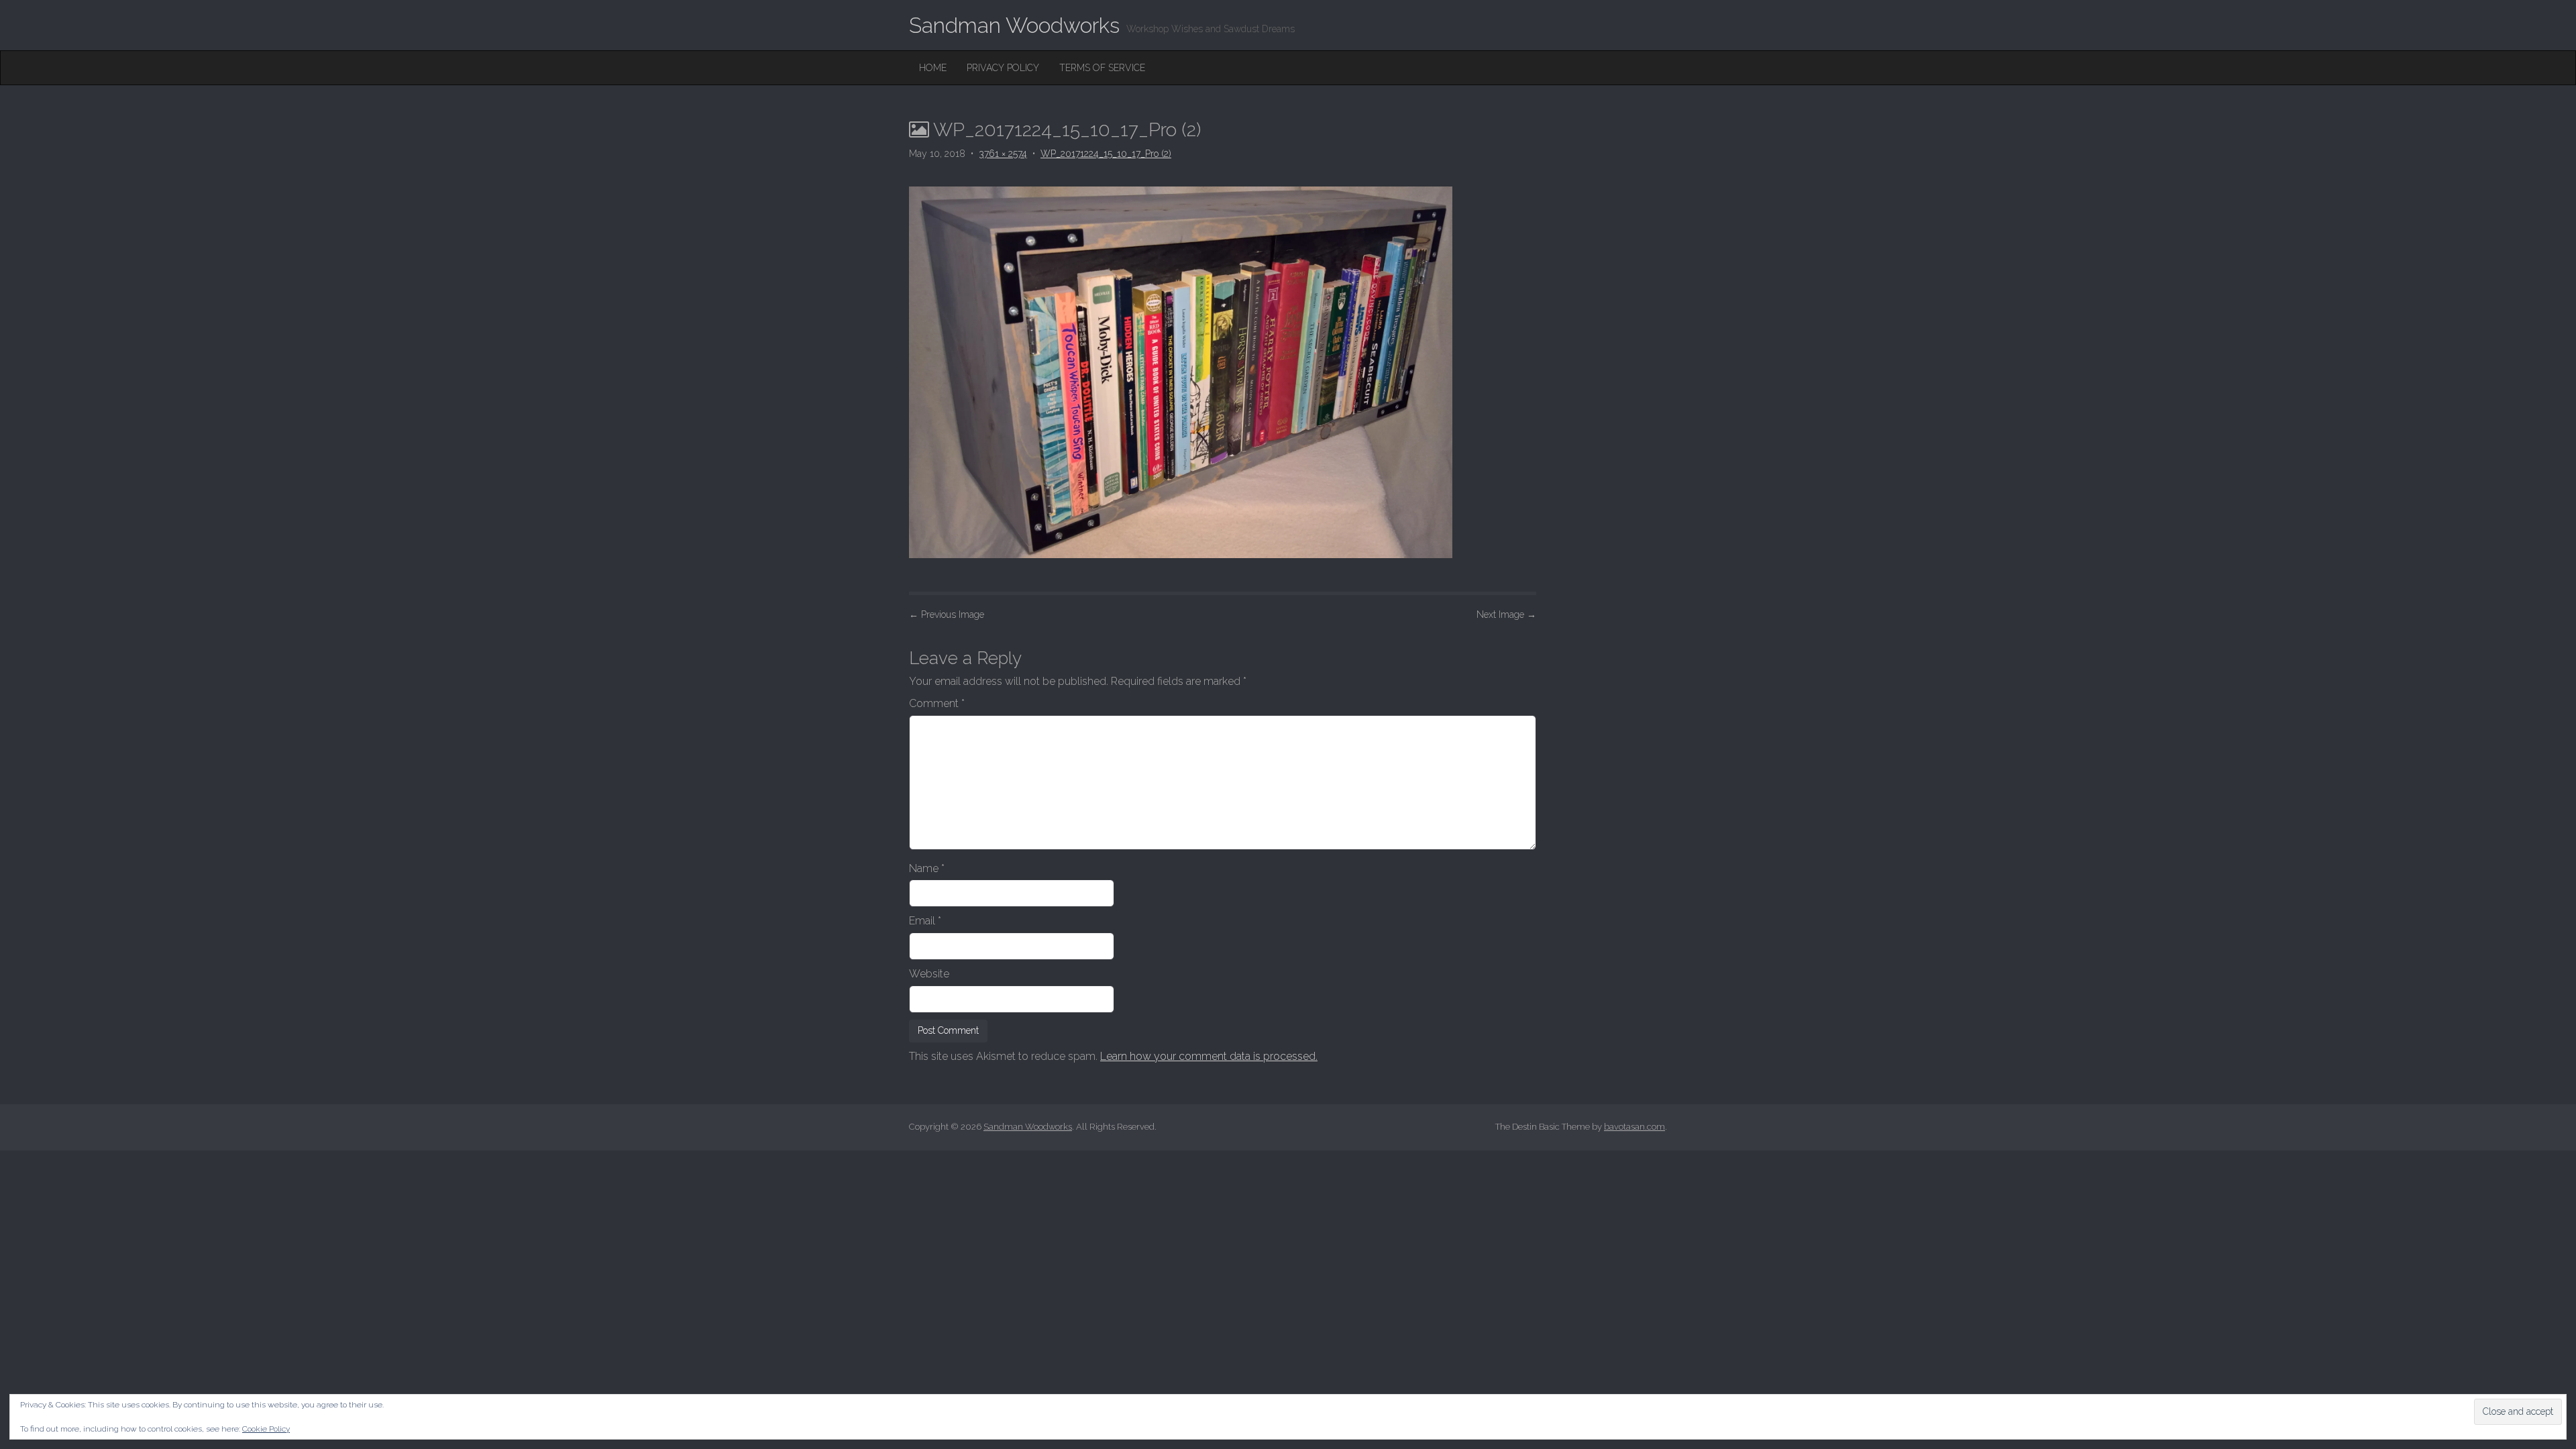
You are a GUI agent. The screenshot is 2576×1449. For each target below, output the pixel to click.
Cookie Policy (266, 1429)
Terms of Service (1102, 68)
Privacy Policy (1003, 68)
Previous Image (947, 614)
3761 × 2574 (1003, 154)
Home (933, 68)
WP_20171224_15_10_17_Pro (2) (1106, 154)
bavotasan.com (1634, 1127)
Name (927, 868)
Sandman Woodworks (1014, 25)
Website (929, 974)
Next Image (1506, 614)
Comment (937, 703)
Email (925, 921)
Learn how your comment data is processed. (1209, 1056)
